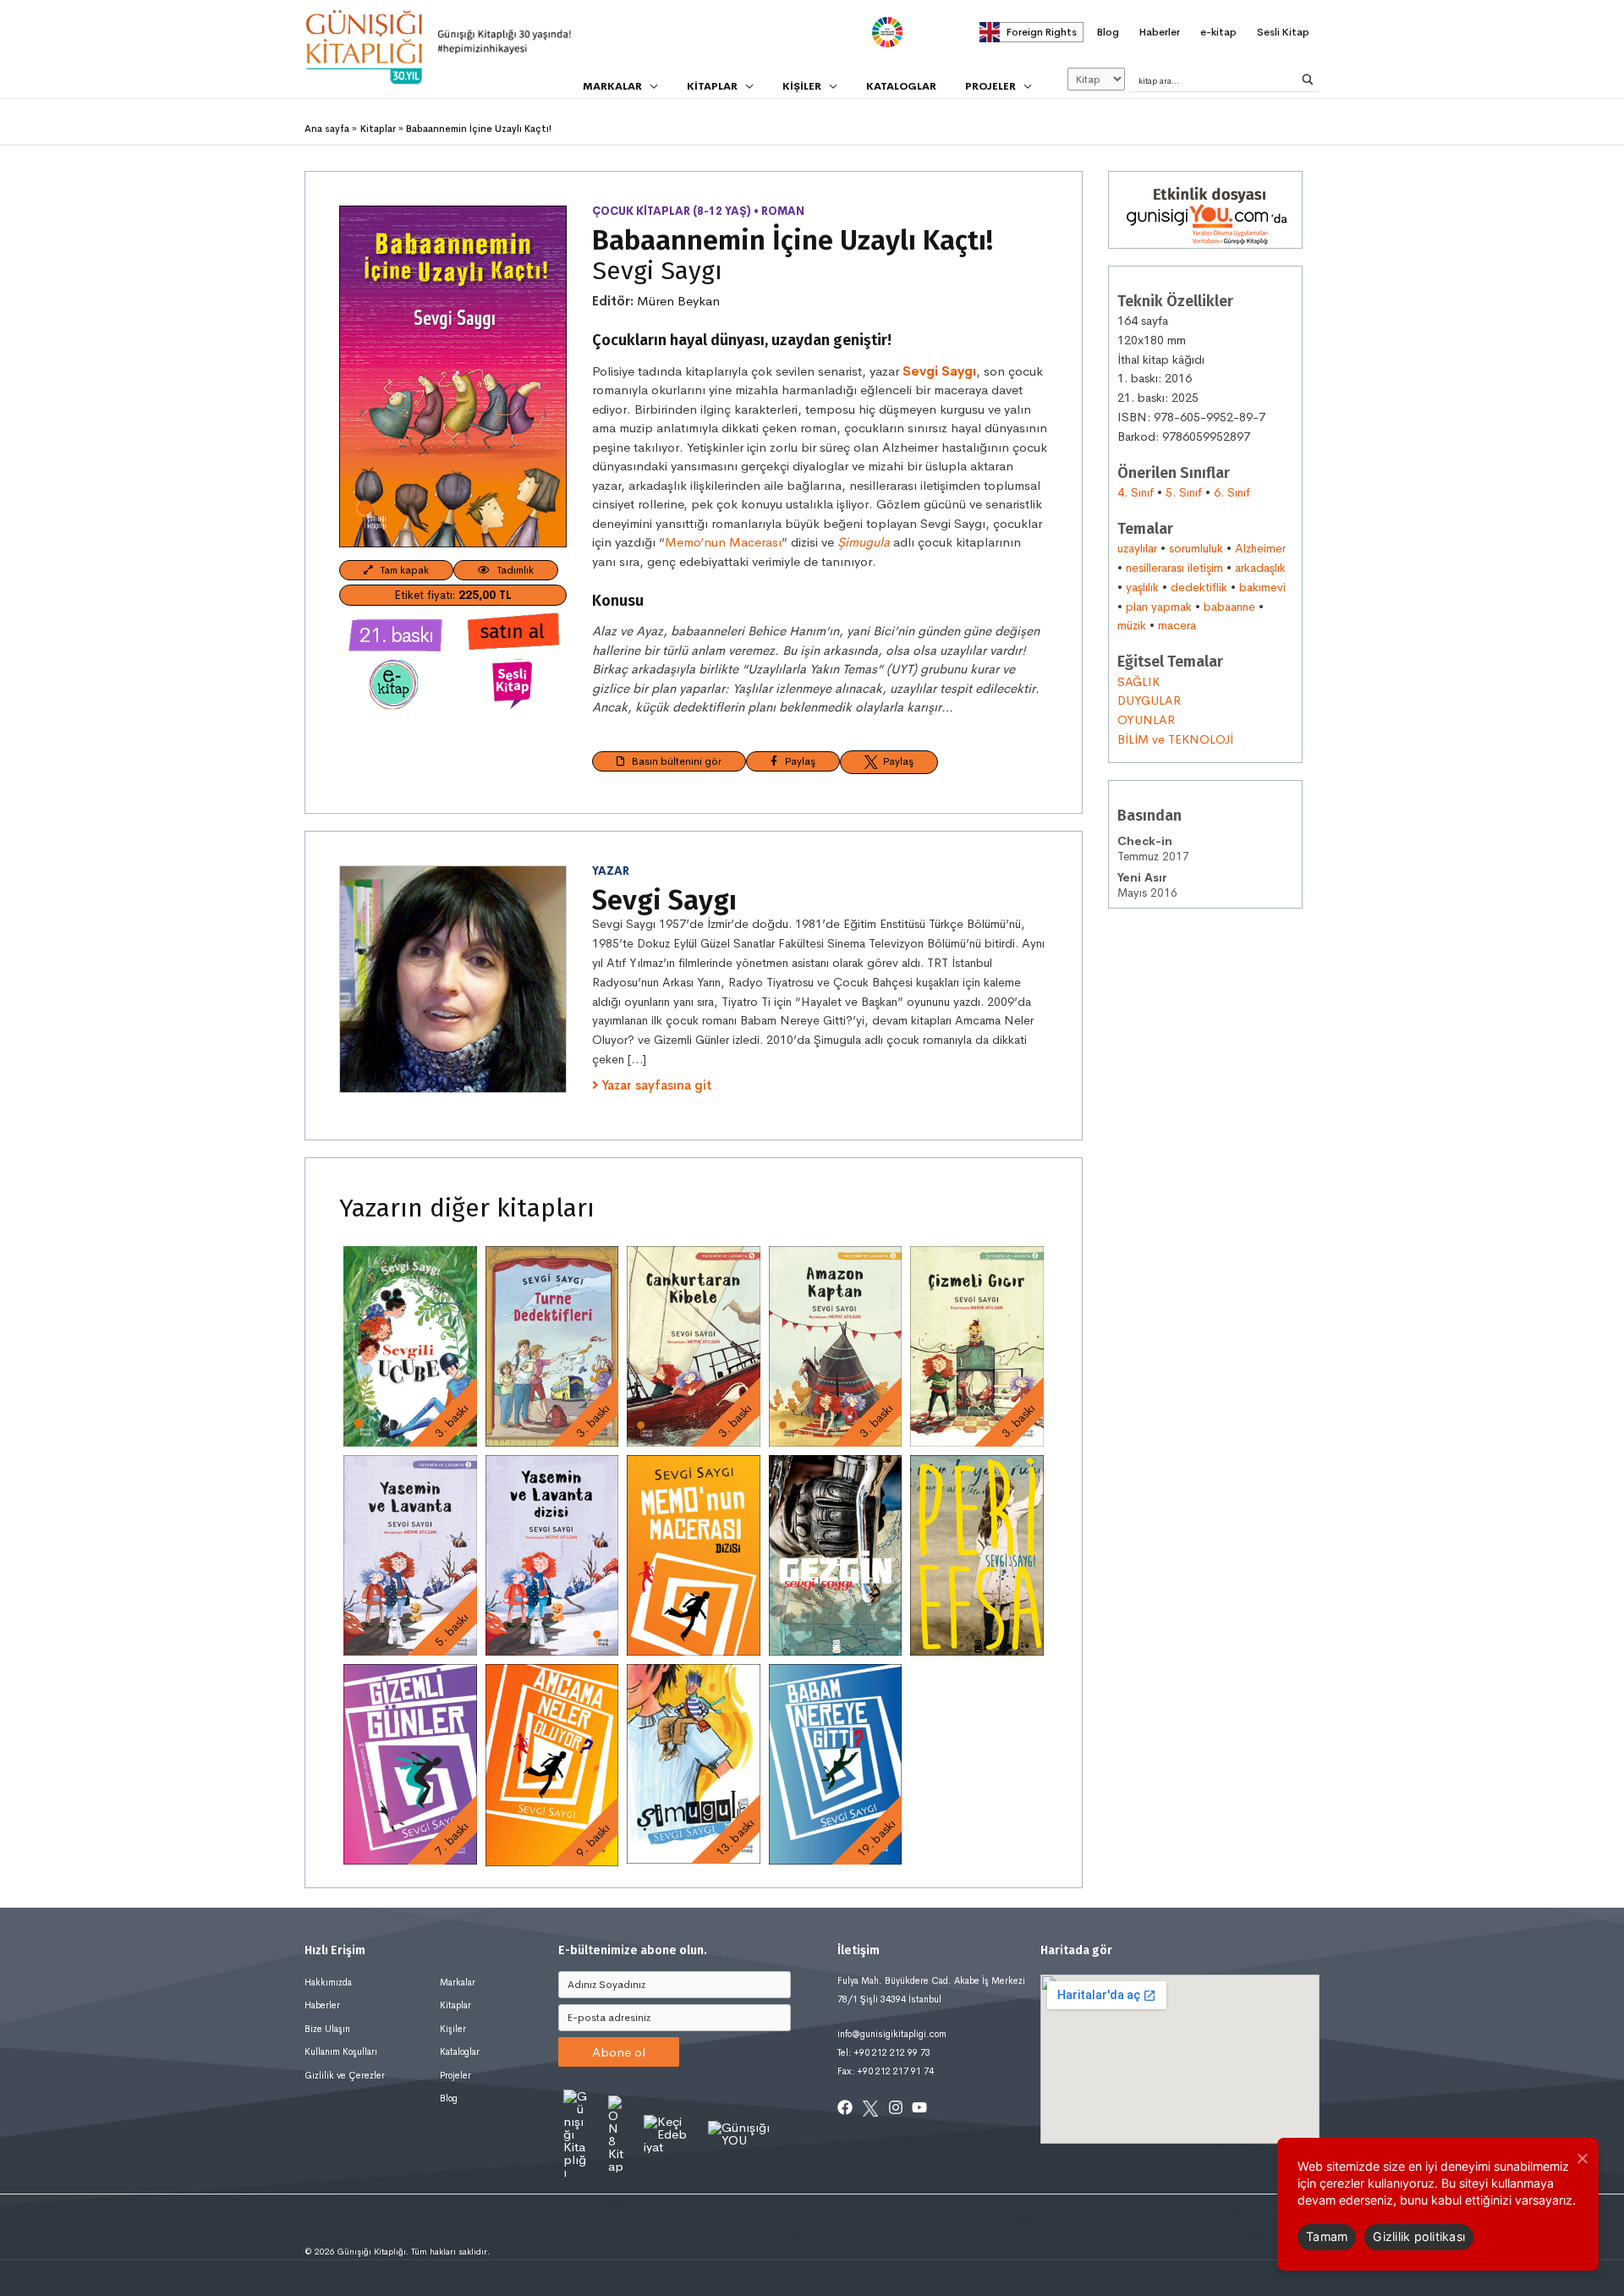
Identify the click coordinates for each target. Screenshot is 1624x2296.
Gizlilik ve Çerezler (345, 2075)
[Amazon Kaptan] (836, 1346)
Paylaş (796, 761)
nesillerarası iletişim (1174, 568)
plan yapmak (1159, 607)
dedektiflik (1199, 587)
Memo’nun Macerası (723, 542)
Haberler (322, 2005)
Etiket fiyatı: (453, 595)
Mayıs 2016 (1147, 885)
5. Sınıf (1184, 492)
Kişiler (453, 2029)
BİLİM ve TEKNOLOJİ (1175, 739)
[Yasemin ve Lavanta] (410, 1555)
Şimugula (864, 542)
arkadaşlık (1260, 568)
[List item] (845, 2107)
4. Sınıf (1136, 492)
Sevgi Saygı (657, 271)
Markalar (458, 1982)
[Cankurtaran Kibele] (694, 1346)
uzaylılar (1137, 548)
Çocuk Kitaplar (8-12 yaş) (672, 211)
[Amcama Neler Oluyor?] (552, 1765)
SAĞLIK (1138, 682)
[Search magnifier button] (1308, 80)
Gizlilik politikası (1419, 2236)
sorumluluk (1196, 548)
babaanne (1229, 607)
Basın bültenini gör (673, 761)
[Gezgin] (836, 1555)
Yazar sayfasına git (657, 1085)
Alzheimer (1260, 548)
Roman (783, 211)
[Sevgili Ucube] (410, 1346)
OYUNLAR (1146, 720)
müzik (1132, 625)
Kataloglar (460, 2052)
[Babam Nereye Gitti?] (836, 1764)
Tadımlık (512, 570)
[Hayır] (1582, 2158)
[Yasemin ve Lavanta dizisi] (552, 1555)
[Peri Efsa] (977, 1555)
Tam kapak (401, 570)
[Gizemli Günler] (410, 1764)
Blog (449, 2098)
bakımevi (1262, 587)
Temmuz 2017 (1153, 849)
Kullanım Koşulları (341, 2052)
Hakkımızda (328, 1982)
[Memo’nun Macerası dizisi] (694, 1555)
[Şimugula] (694, 1764)
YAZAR (611, 871)
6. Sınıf (1232, 492)
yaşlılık (1142, 587)
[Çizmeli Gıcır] (977, 1346)
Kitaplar (455, 2005)
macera (1177, 625)
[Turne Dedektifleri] (552, 1346)
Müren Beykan (678, 301)
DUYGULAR (1149, 700)
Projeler (455, 2075)
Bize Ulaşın (327, 2029)
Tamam (1327, 2236)
